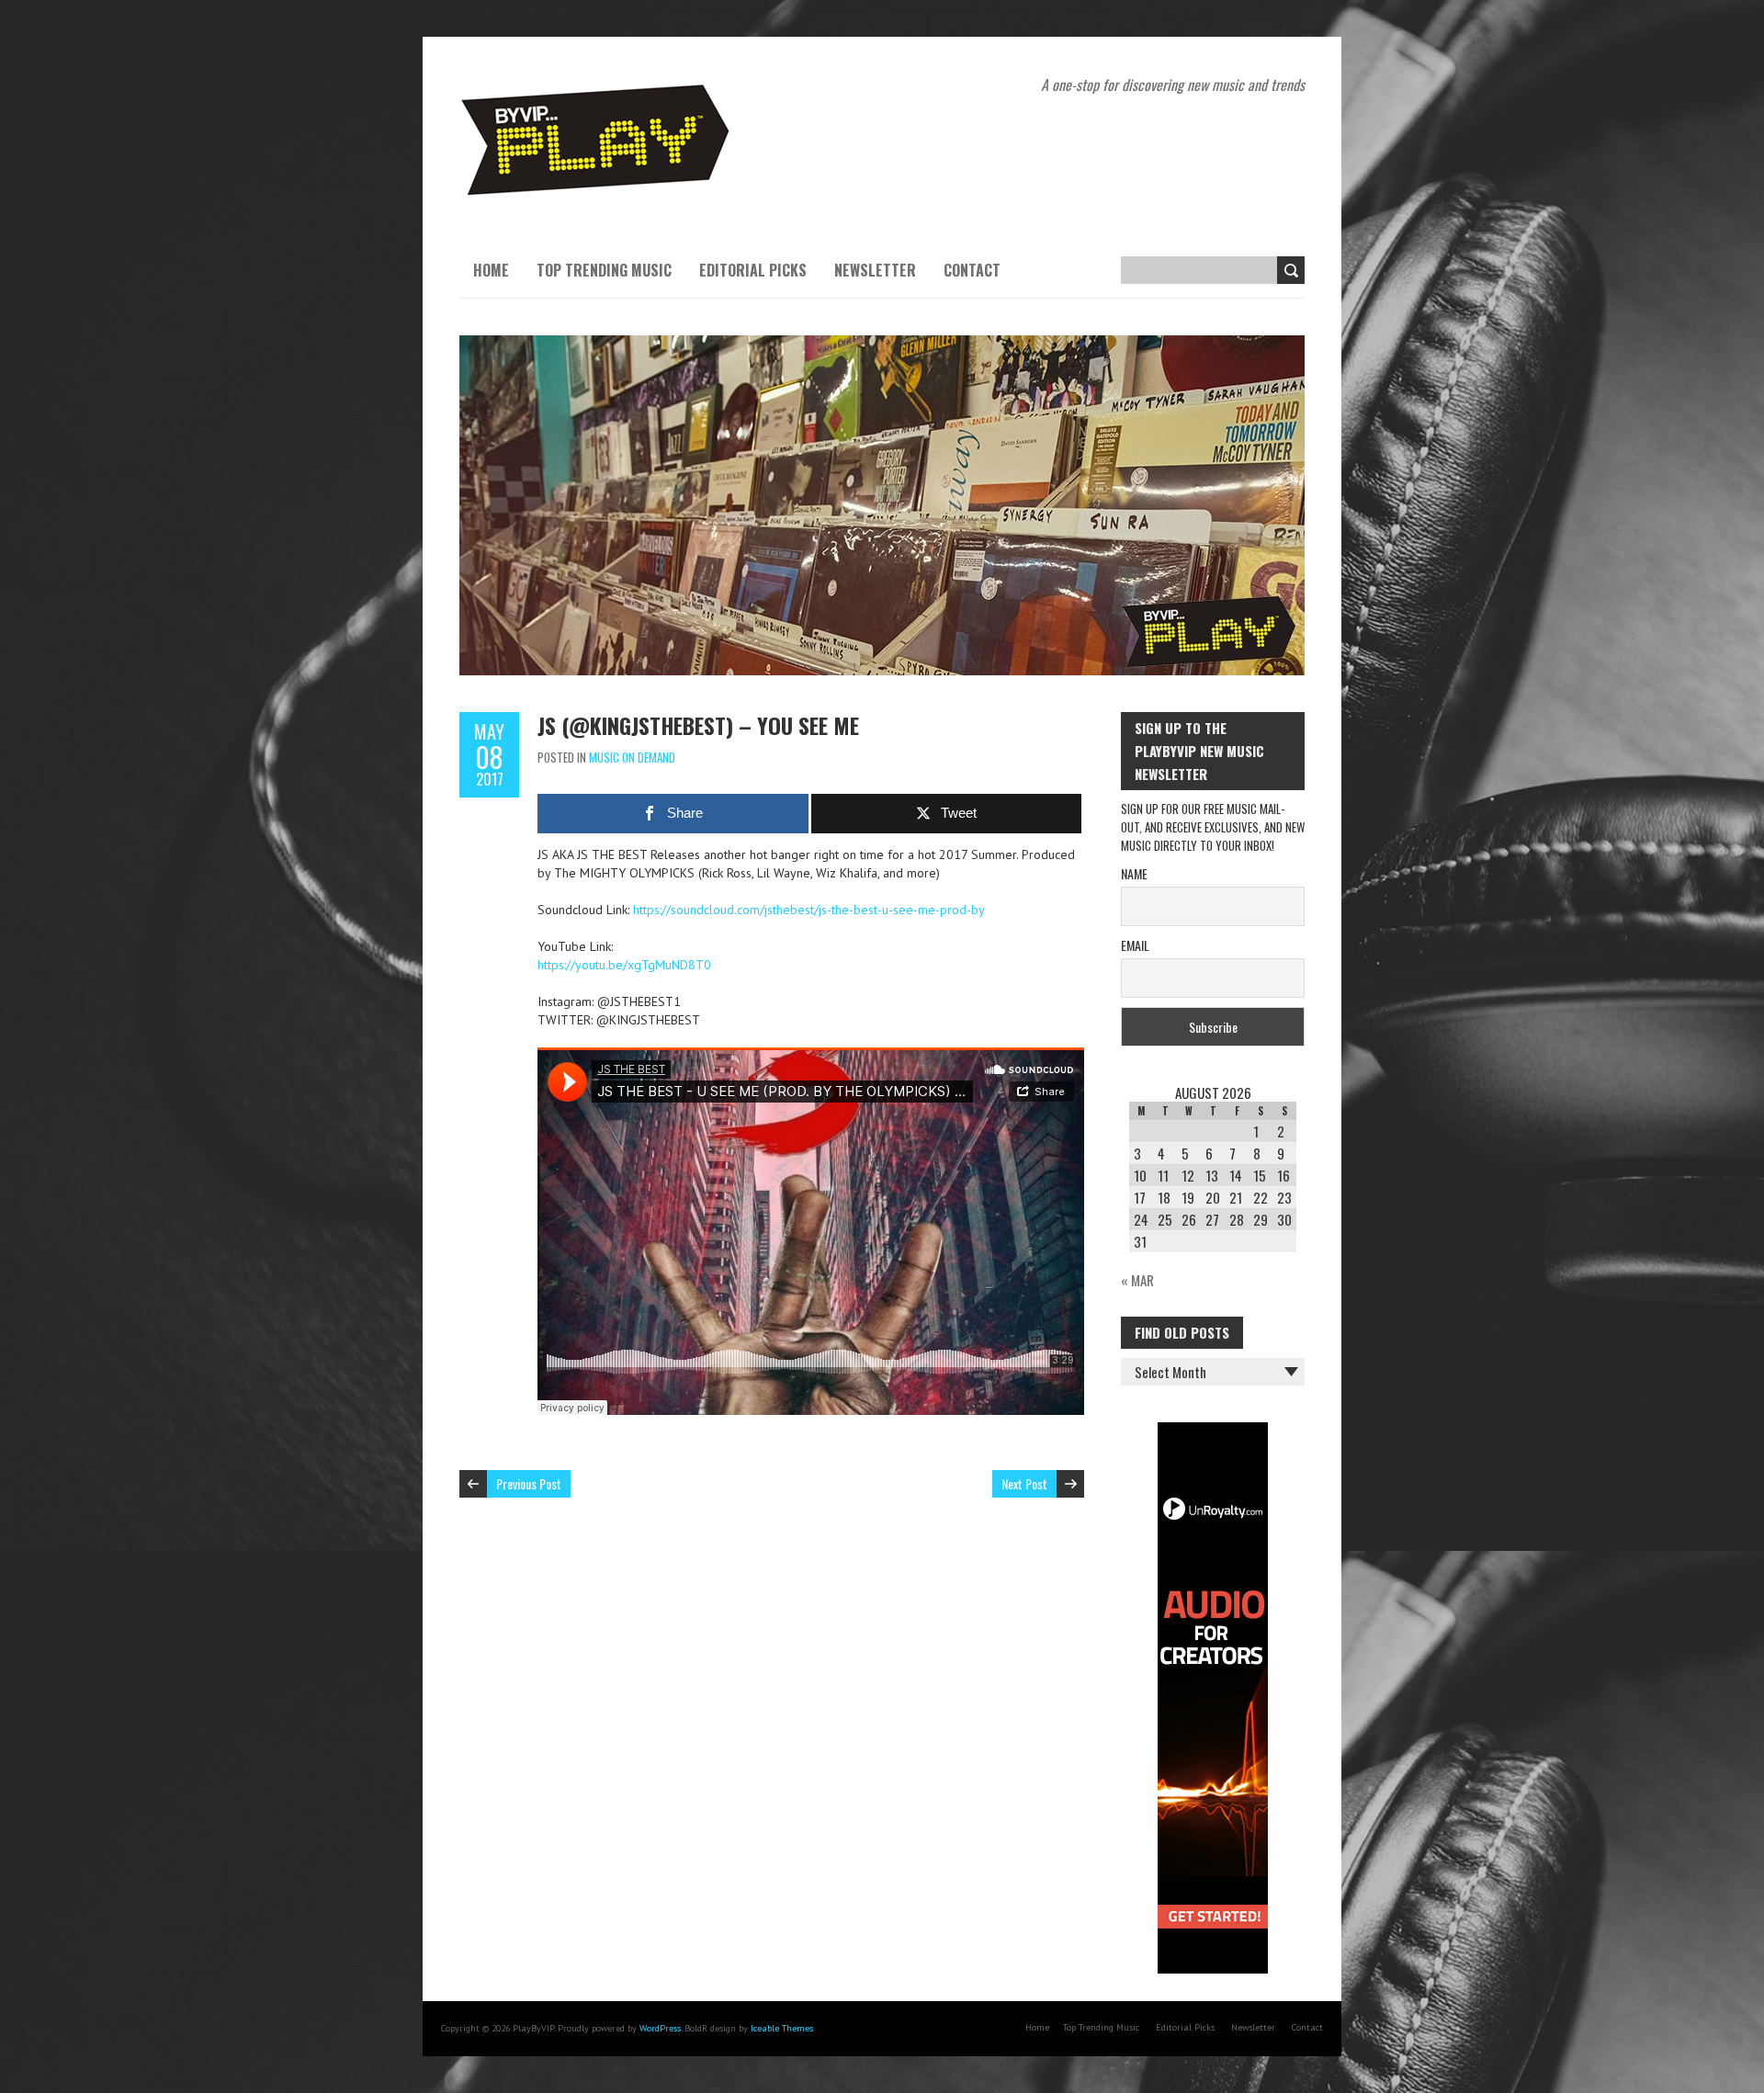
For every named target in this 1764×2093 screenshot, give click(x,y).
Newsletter (875, 270)
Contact (972, 270)
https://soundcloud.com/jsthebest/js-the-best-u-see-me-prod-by (809, 910)
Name (1134, 873)
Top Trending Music (604, 270)
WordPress (660, 2028)
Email (1135, 945)
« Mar (1137, 1280)
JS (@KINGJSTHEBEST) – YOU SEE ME (698, 725)
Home (491, 270)
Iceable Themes (782, 2028)
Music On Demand (632, 757)
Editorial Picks (753, 270)
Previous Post (529, 1483)
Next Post (1024, 1483)
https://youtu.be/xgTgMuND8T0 (624, 965)
